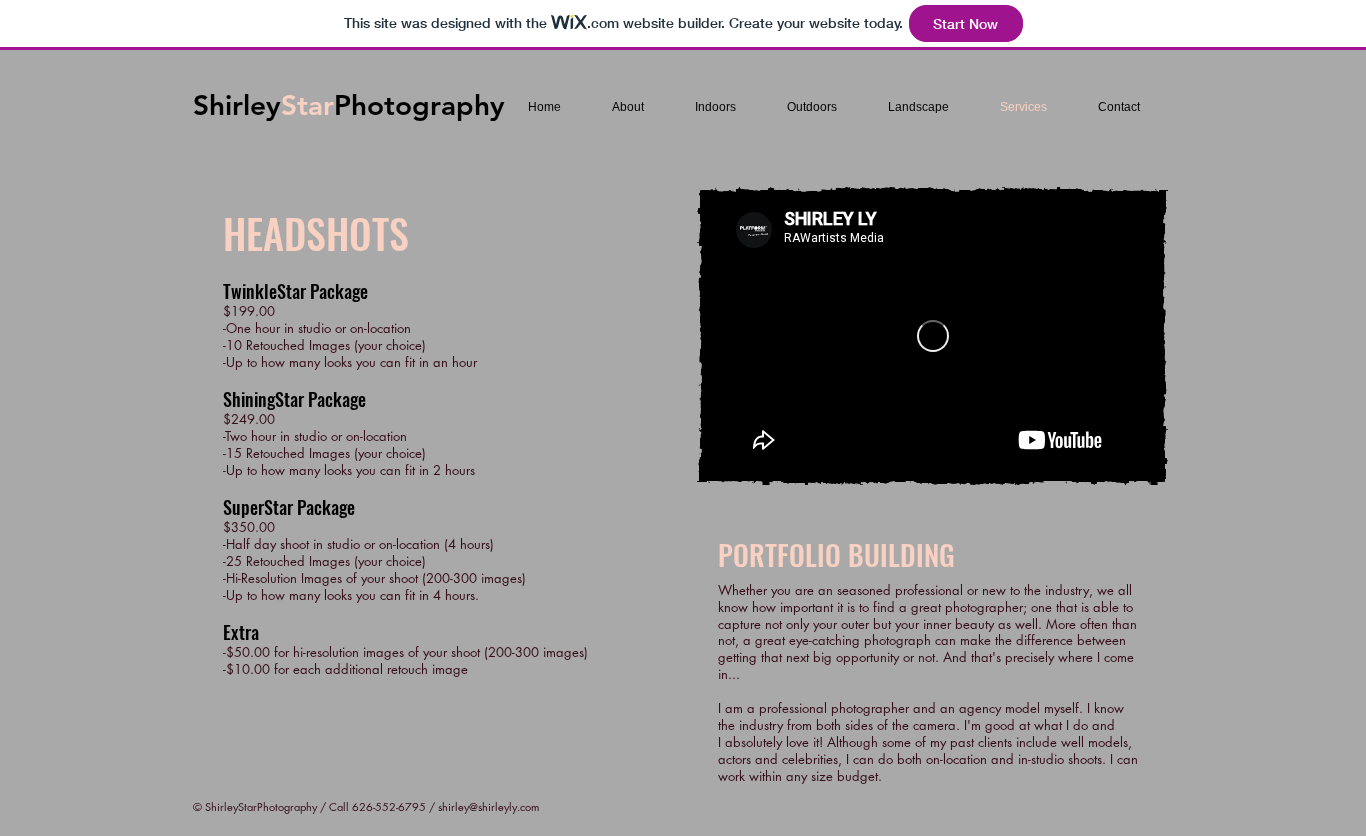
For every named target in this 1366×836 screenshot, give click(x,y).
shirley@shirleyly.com (488, 806)
